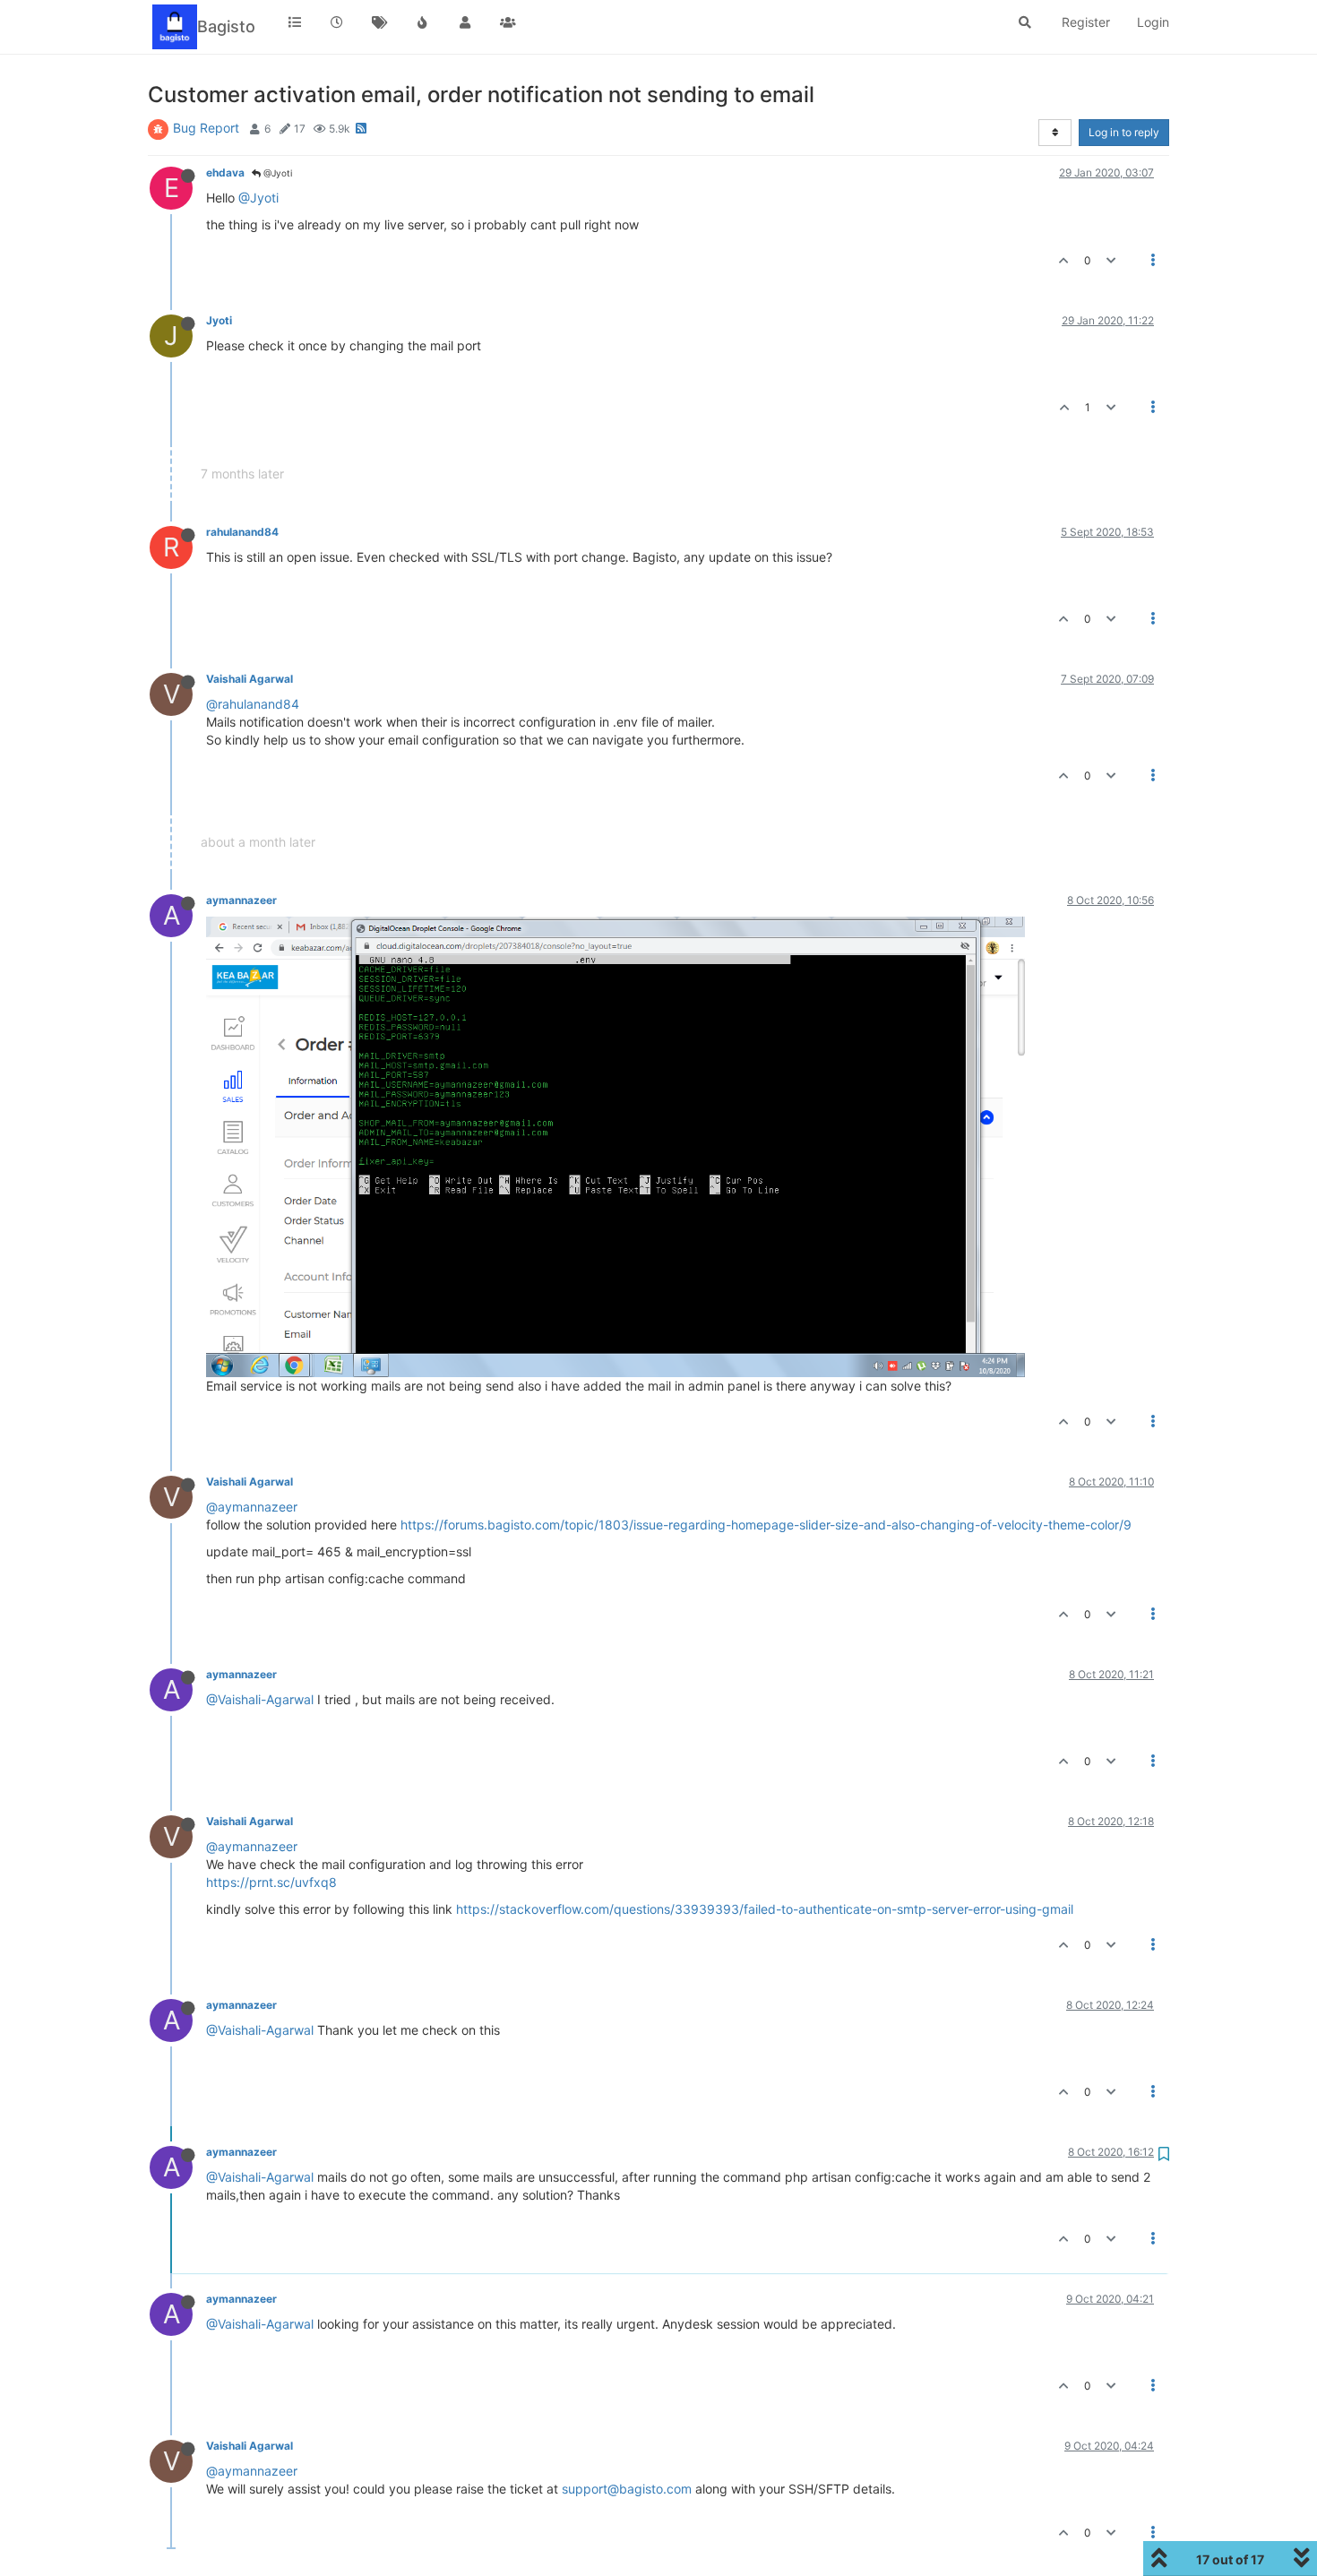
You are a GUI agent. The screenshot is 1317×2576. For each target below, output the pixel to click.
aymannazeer (241, 900)
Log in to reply (1124, 132)
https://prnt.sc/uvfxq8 (271, 1882)
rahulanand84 (242, 532)
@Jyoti (276, 173)
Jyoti (219, 320)
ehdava (225, 172)
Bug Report (206, 128)
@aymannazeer (252, 1507)
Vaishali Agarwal (250, 679)
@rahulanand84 (253, 704)
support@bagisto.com (627, 2489)
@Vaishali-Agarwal (260, 1699)
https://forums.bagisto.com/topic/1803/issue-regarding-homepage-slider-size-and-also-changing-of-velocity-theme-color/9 (766, 1525)
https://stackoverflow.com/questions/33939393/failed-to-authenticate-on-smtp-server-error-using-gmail (765, 1909)
